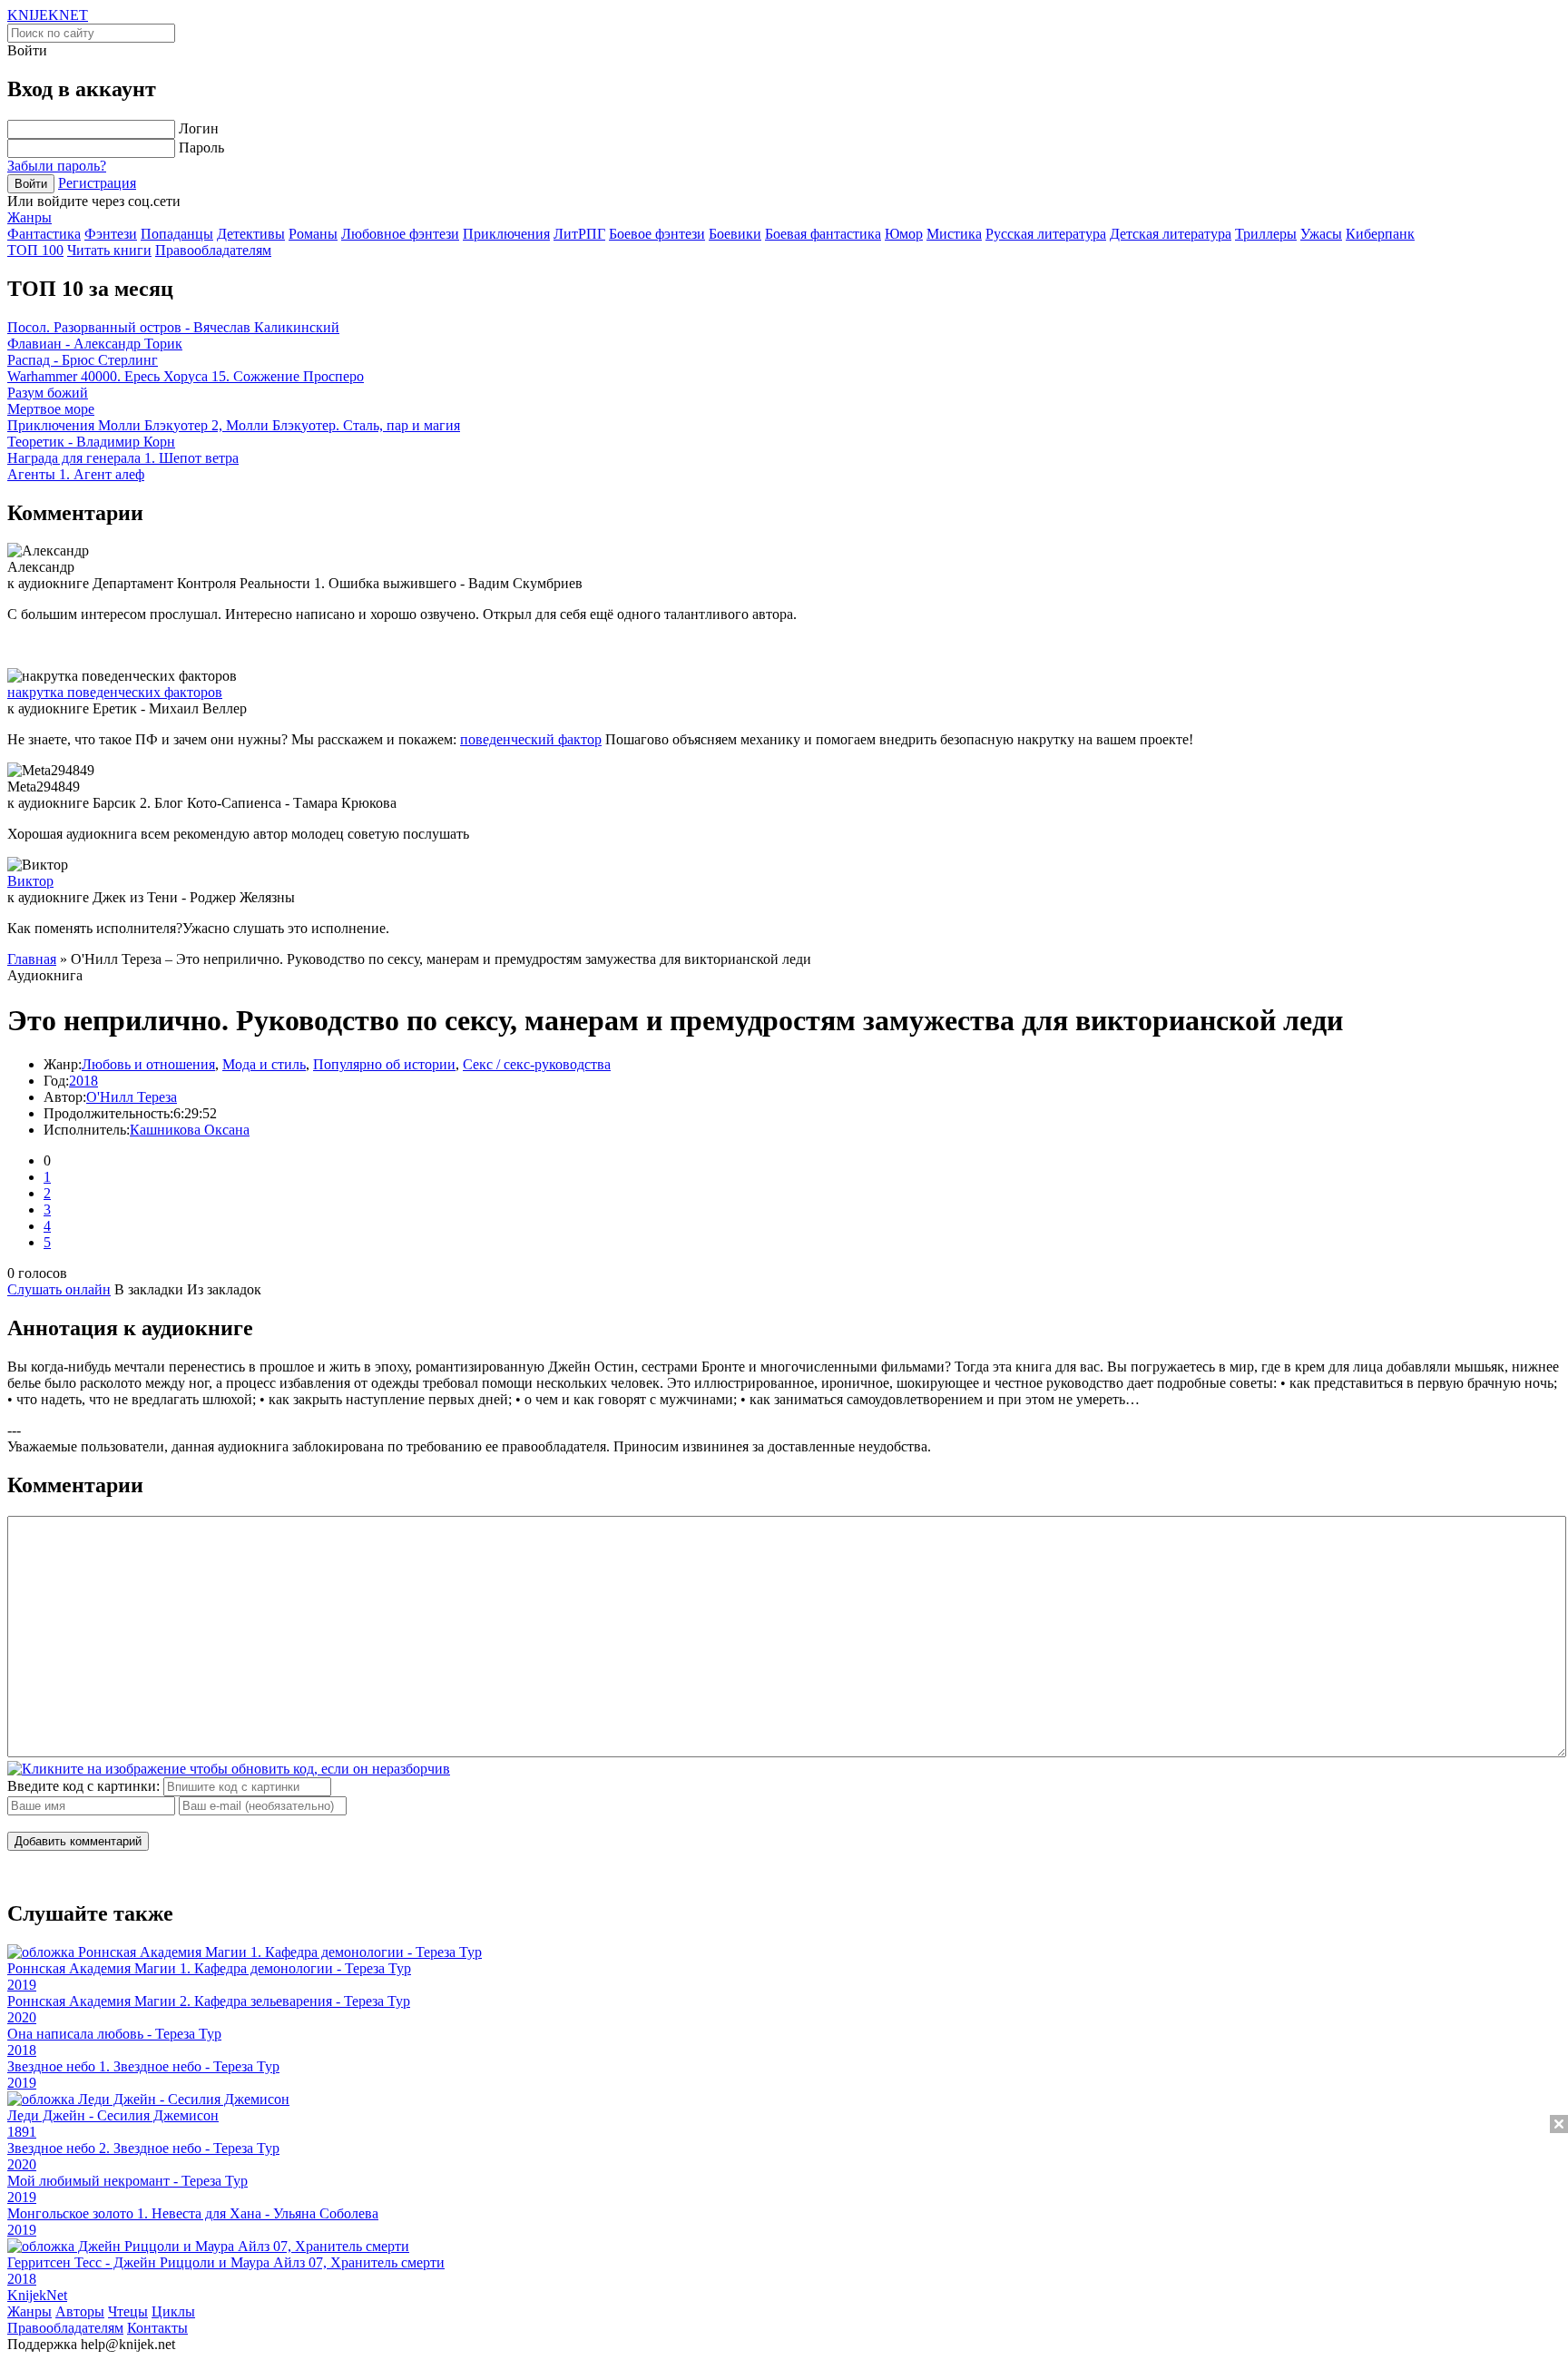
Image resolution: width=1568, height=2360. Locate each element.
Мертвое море (51, 409)
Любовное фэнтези (400, 234)
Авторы (80, 2311)
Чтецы (128, 2311)
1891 (22, 2132)
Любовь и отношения (148, 1064)
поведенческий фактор (531, 739)
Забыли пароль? (57, 166)
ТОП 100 (35, 250)
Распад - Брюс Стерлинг (83, 360)
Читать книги (109, 250)
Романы (313, 234)
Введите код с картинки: (83, 1786)
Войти (31, 184)
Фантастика (44, 234)
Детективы (251, 234)
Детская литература (1171, 234)
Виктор (30, 881)
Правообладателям (213, 250)
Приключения (506, 234)
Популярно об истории (384, 1064)
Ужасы (1321, 234)
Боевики (735, 234)
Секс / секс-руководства (537, 1064)
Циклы (173, 2311)
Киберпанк (1380, 234)
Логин (199, 128)
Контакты (157, 2328)
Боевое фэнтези (657, 234)
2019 (22, 1985)
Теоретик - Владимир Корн (91, 442)
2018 (83, 1081)
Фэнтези (111, 234)
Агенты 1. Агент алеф (76, 474)
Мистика (954, 234)
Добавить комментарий (78, 1841)
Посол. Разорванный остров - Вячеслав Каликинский (173, 327)
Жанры (29, 217)
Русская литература (1046, 234)
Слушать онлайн (59, 1289)
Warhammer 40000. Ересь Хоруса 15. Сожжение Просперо (186, 376)
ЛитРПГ (579, 234)
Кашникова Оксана (190, 1130)
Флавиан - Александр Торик (95, 344)
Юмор (904, 234)
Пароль (201, 147)
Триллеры (1266, 234)
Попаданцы (177, 234)
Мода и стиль (264, 1064)
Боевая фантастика (823, 234)
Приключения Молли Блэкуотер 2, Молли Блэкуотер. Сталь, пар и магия (234, 425)
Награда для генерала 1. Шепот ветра (123, 458)
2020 (22, 2017)
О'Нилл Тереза (132, 1097)
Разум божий (48, 393)
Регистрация (97, 183)
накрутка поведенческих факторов (115, 692)
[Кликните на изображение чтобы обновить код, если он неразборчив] (229, 1769)
